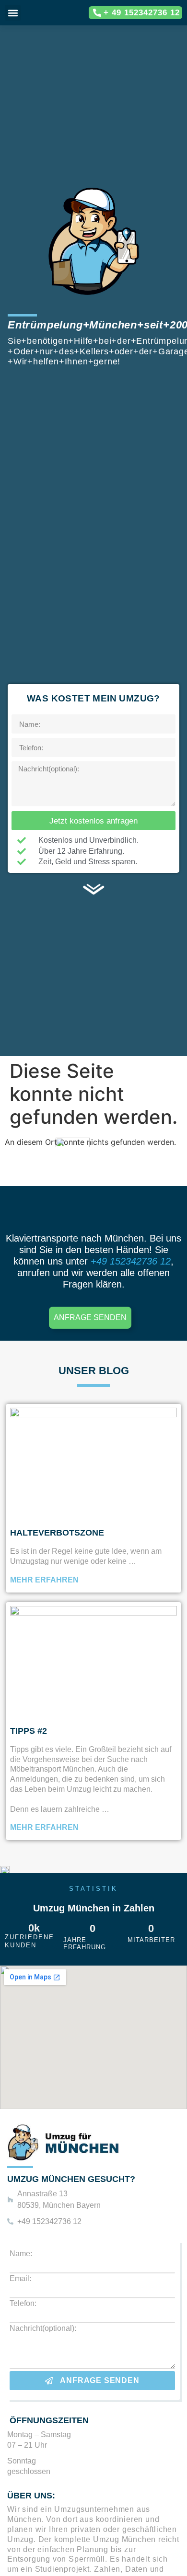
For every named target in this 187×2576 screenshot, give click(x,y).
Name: (21, 2254)
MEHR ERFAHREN (44, 1580)
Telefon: (23, 2304)
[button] (13, 13)
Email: (20, 2279)
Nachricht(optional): (43, 2328)
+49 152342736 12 (129, 1261)
